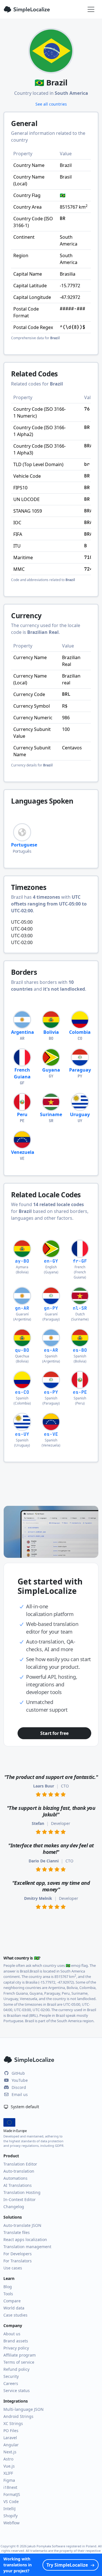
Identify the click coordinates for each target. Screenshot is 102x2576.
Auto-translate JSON (22, 2225)
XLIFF (8, 2473)
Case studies (15, 2315)
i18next (10, 2487)
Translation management (27, 2247)
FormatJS (12, 2494)
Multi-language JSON (24, 2409)
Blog (8, 2287)
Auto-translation (19, 2171)
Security (11, 2376)
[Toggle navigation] (91, 9)
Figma (9, 2480)
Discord (19, 2087)
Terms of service (19, 2362)
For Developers (18, 2254)
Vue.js (9, 2466)
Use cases (13, 2268)
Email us (20, 2094)
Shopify (10, 2516)
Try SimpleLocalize (67, 2565)
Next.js (10, 2452)
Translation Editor (20, 2164)
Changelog (14, 2207)
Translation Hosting (22, 2192)
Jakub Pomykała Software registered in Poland (62, 2546)
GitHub (18, 2073)
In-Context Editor (20, 2199)
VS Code (11, 2501)
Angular (11, 2445)
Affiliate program (20, 2355)
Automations (15, 2178)
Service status (17, 2390)
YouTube (20, 2080)
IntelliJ (9, 2509)
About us (12, 2334)
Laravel (10, 2438)
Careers (11, 2383)
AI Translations (18, 2185)
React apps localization (25, 2239)
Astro (8, 2459)
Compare (12, 2301)
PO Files (11, 2431)
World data (14, 2308)
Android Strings (18, 2416)
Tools (8, 2294)
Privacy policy (16, 2348)
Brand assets (16, 2341)
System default (24, 2107)
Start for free (54, 1733)
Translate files (17, 2232)
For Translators (18, 2261)
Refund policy (16, 2369)
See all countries (51, 104)
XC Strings (13, 2423)
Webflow (11, 2523)
